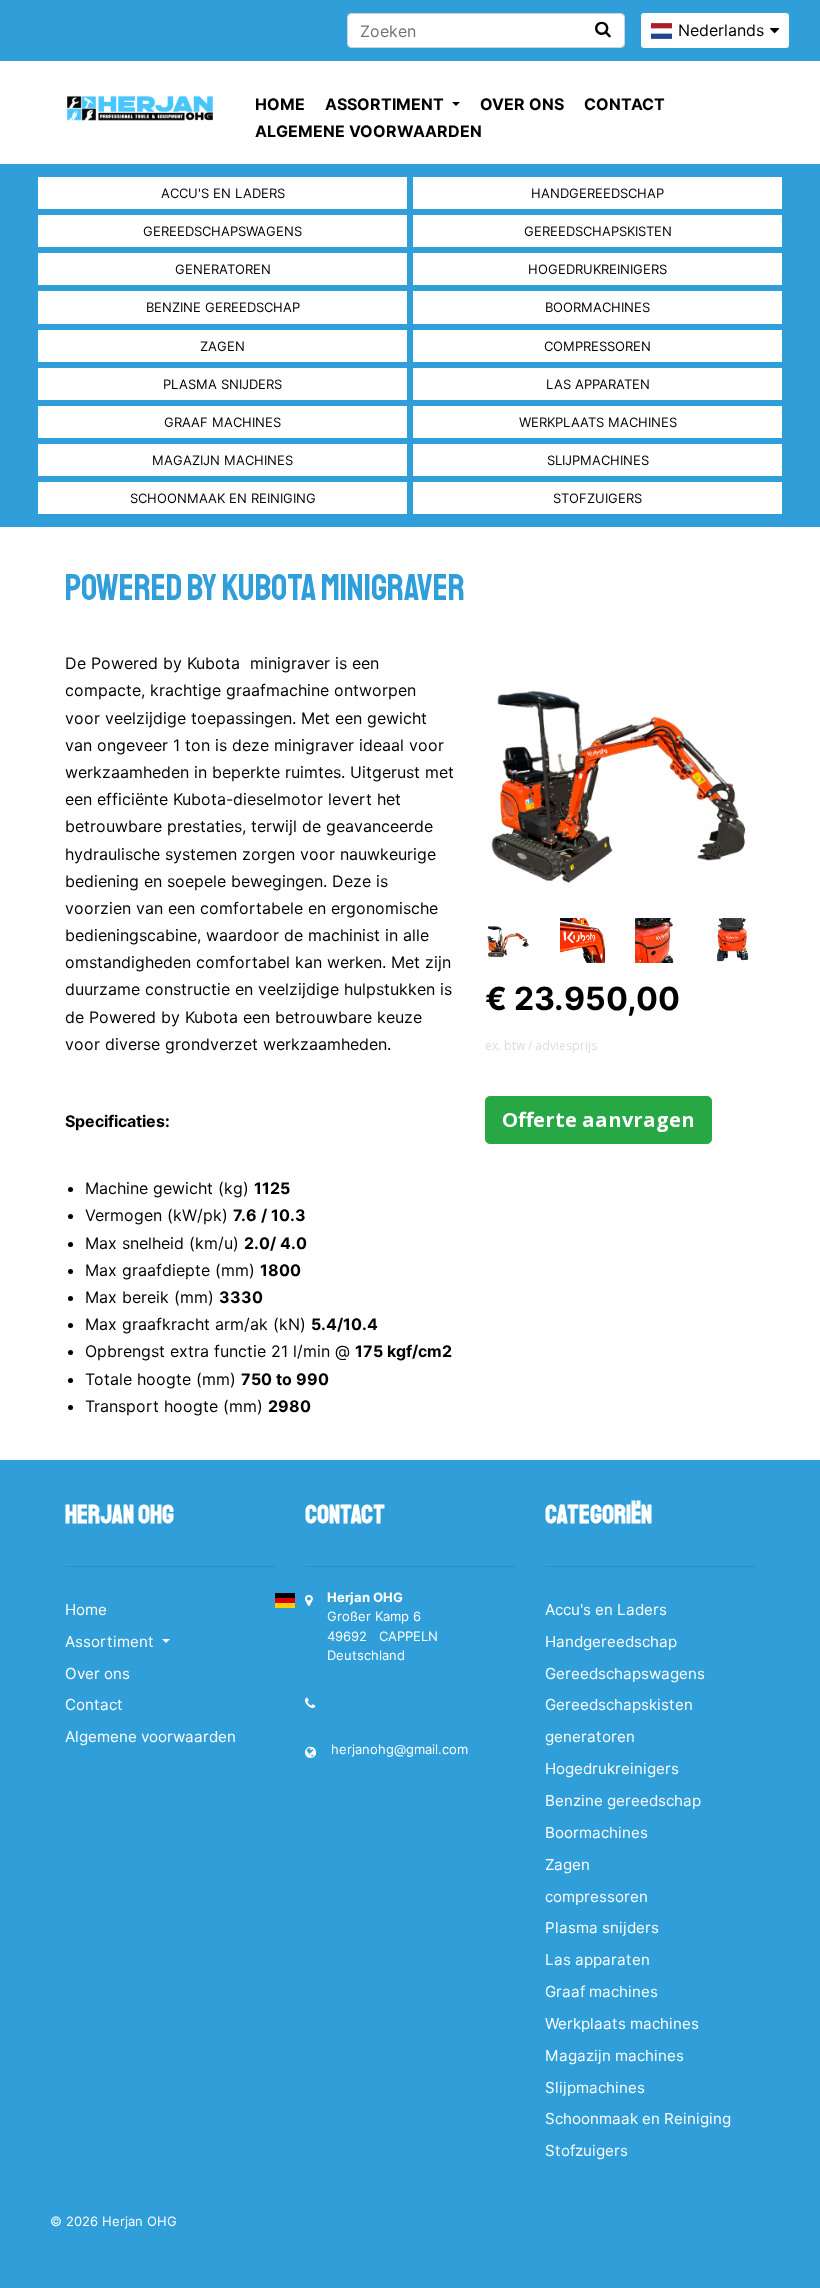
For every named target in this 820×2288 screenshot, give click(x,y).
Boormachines (597, 307)
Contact (624, 104)
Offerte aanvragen (598, 1119)
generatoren (223, 269)
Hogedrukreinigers (597, 269)
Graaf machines (222, 422)
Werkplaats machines (598, 422)
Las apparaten (598, 384)
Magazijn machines (222, 460)
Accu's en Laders (223, 193)
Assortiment (386, 104)
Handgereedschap (597, 193)
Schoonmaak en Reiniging (223, 498)
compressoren (597, 346)
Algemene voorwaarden (368, 131)
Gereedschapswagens (222, 231)
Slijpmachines (598, 460)
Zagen (222, 346)
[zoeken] (603, 29)
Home (280, 104)
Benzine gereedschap (223, 307)
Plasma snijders (222, 384)
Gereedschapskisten (598, 231)
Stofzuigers (597, 498)
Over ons (522, 104)
